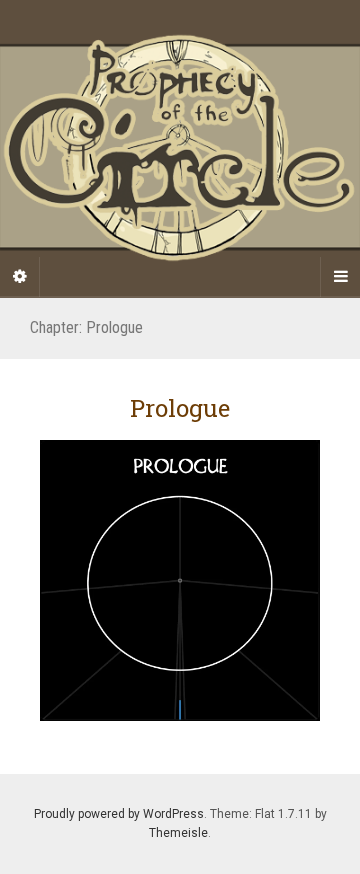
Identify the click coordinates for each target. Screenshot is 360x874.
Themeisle (178, 833)
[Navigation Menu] (340, 277)
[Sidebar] (20, 277)
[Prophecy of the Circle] (180, 148)
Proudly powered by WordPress (119, 814)
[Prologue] (180, 579)
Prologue (180, 408)
